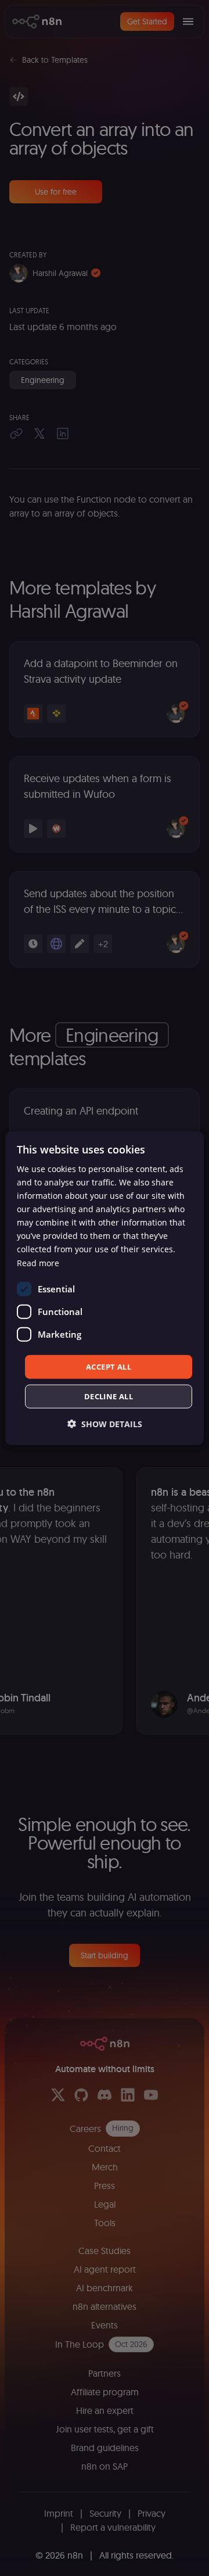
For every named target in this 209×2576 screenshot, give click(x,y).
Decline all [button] (109, 1396)
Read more (38, 1262)
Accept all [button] (109, 1366)
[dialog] (105, 1288)
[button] (105, 1424)
